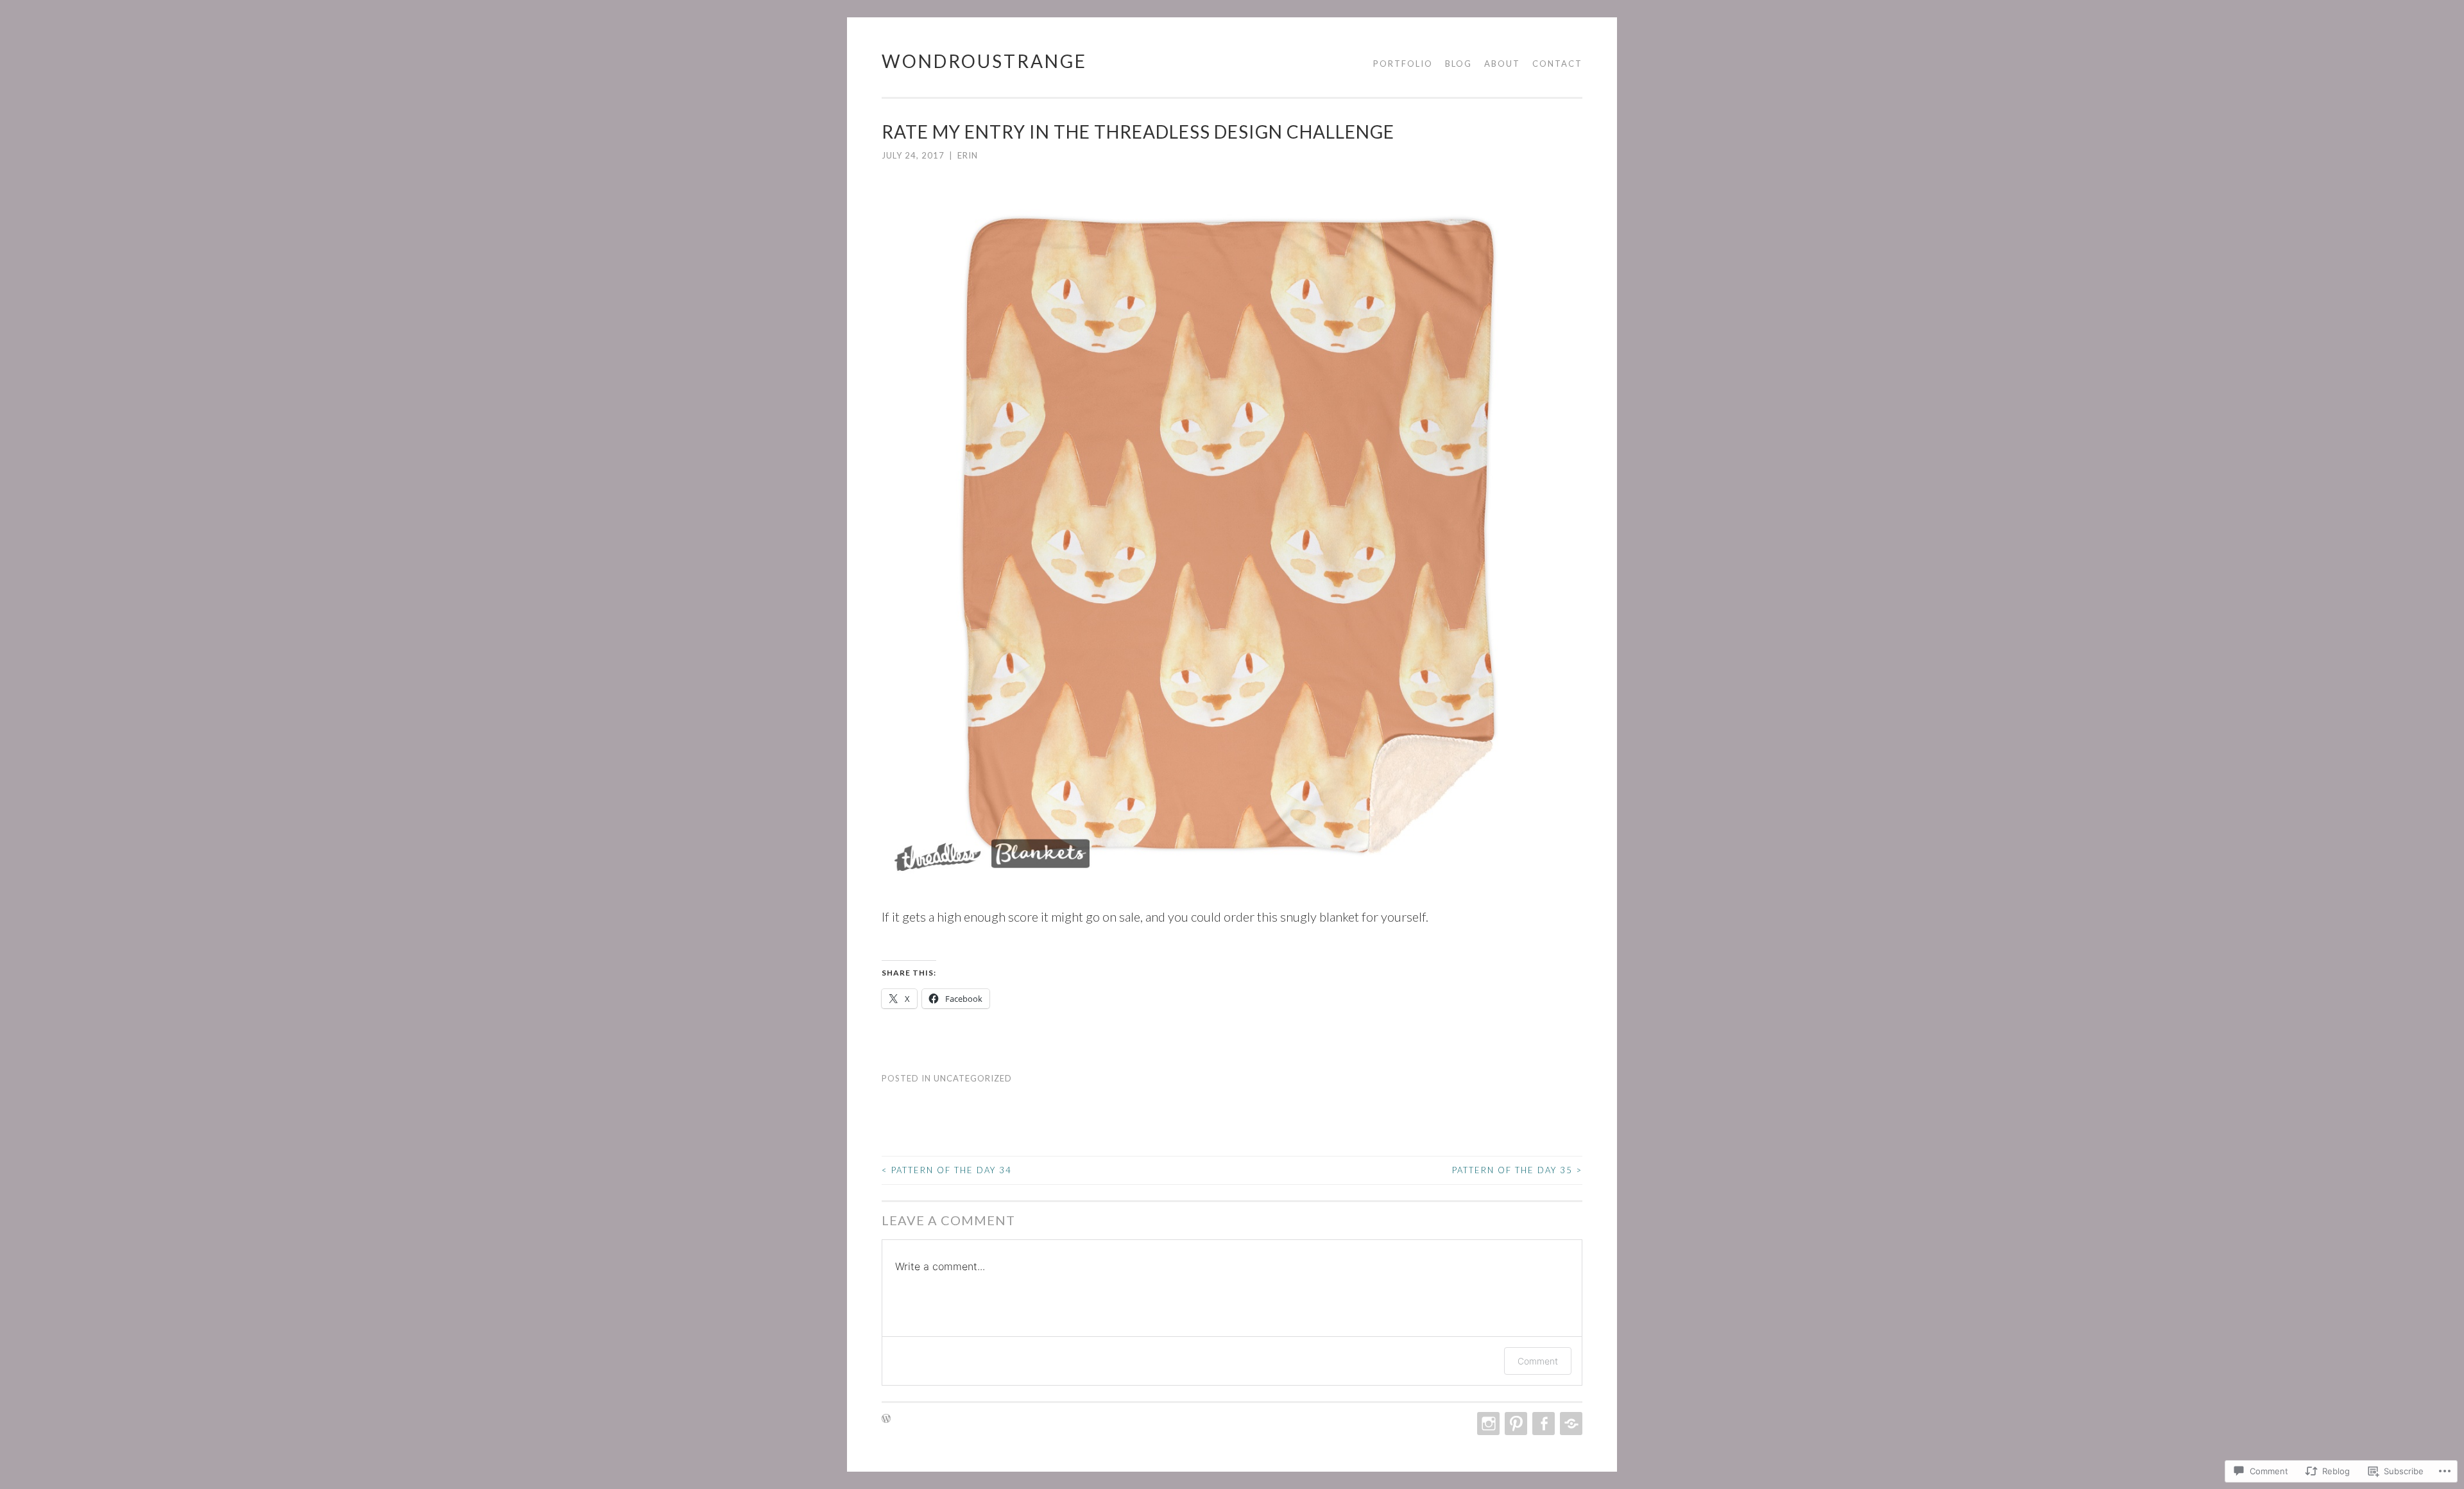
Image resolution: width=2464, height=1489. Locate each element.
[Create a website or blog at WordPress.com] (886, 1419)
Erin (968, 155)
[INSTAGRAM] (1487, 1424)
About (1502, 64)
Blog (1459, 64)
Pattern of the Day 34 (947, 1170)
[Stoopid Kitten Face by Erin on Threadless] (1232, 877)
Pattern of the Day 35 (1517, 1170)
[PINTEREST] (1515, 1424)
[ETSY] (1570, 1424)
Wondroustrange (984, 61)
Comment (1538, 1361)
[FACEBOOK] (1542, 1424)
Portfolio (1403, 64)
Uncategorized (973, 1078)
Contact (1557, 64)
